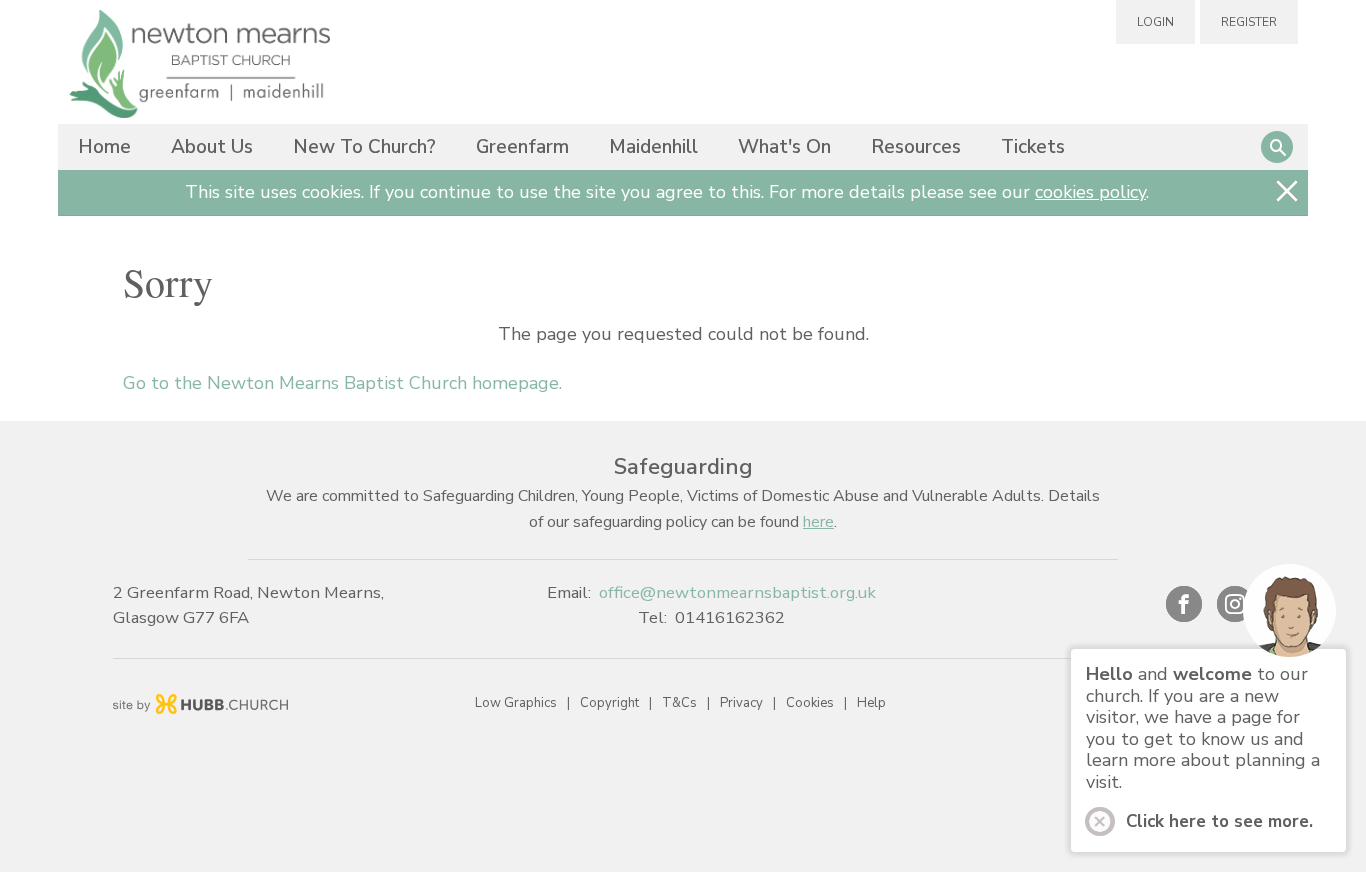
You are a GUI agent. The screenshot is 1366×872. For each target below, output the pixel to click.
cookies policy (1090, 192)
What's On (784, 147)
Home (104, 147)
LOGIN (1155, 22)
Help (871, 703)
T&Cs (679, 703)
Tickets (1033, 147)
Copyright (609, 703)
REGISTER (1249, 22)
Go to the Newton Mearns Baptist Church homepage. (342, 383)
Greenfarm (522, 147)
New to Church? (364, 147)
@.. (737, 592)
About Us (212, 147)
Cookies (810, 703)
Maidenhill (653, 147)
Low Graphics (516, 703)
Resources (916, 147)
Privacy (741, 703)
